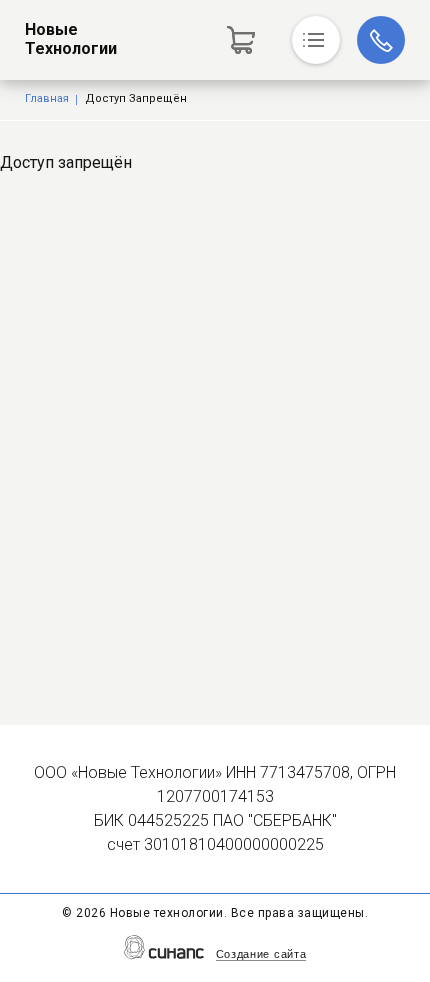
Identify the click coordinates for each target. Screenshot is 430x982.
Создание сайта (261, 954)
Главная (47, 98)
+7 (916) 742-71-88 (381, 40)
